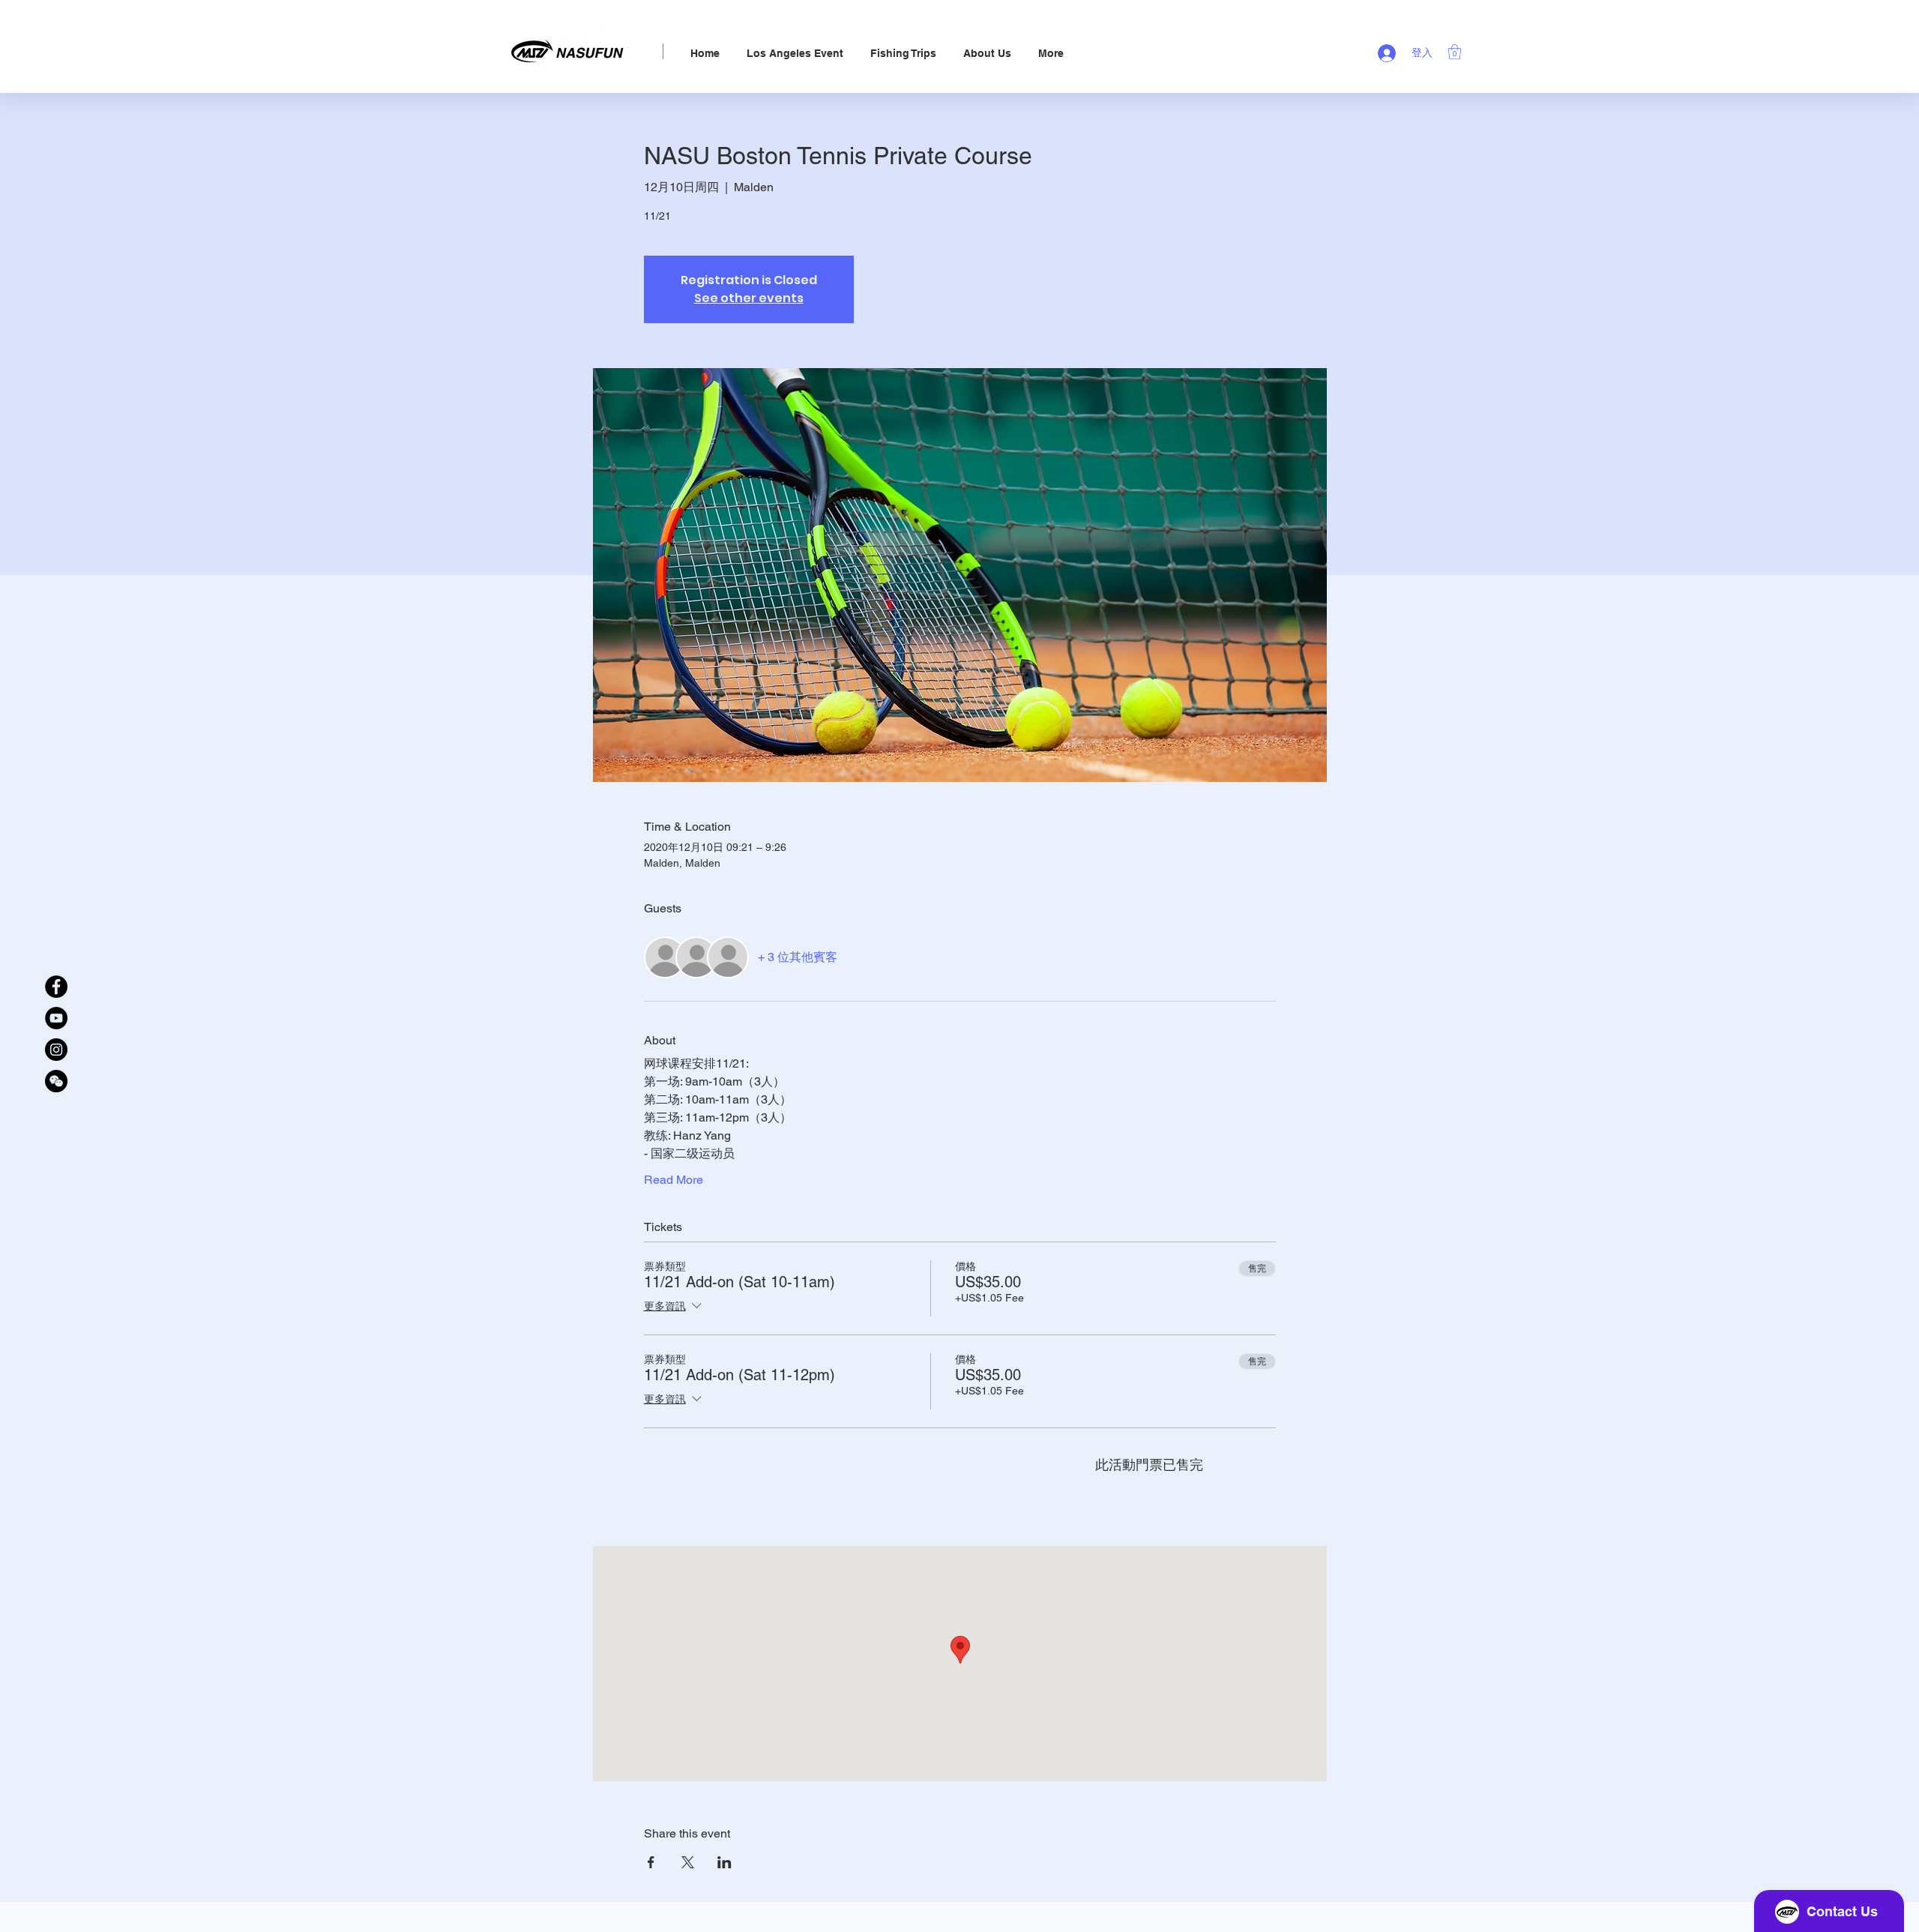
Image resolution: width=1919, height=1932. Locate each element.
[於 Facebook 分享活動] (651, 1862)
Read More (674, 1180)
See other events (749, 298)
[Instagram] (56, 1050)
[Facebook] (56, 987)
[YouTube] (56, 1018)
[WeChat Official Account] (56, 1081)
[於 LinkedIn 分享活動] (724, 1862)
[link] (1455, 52)
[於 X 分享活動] (688, 1862)
